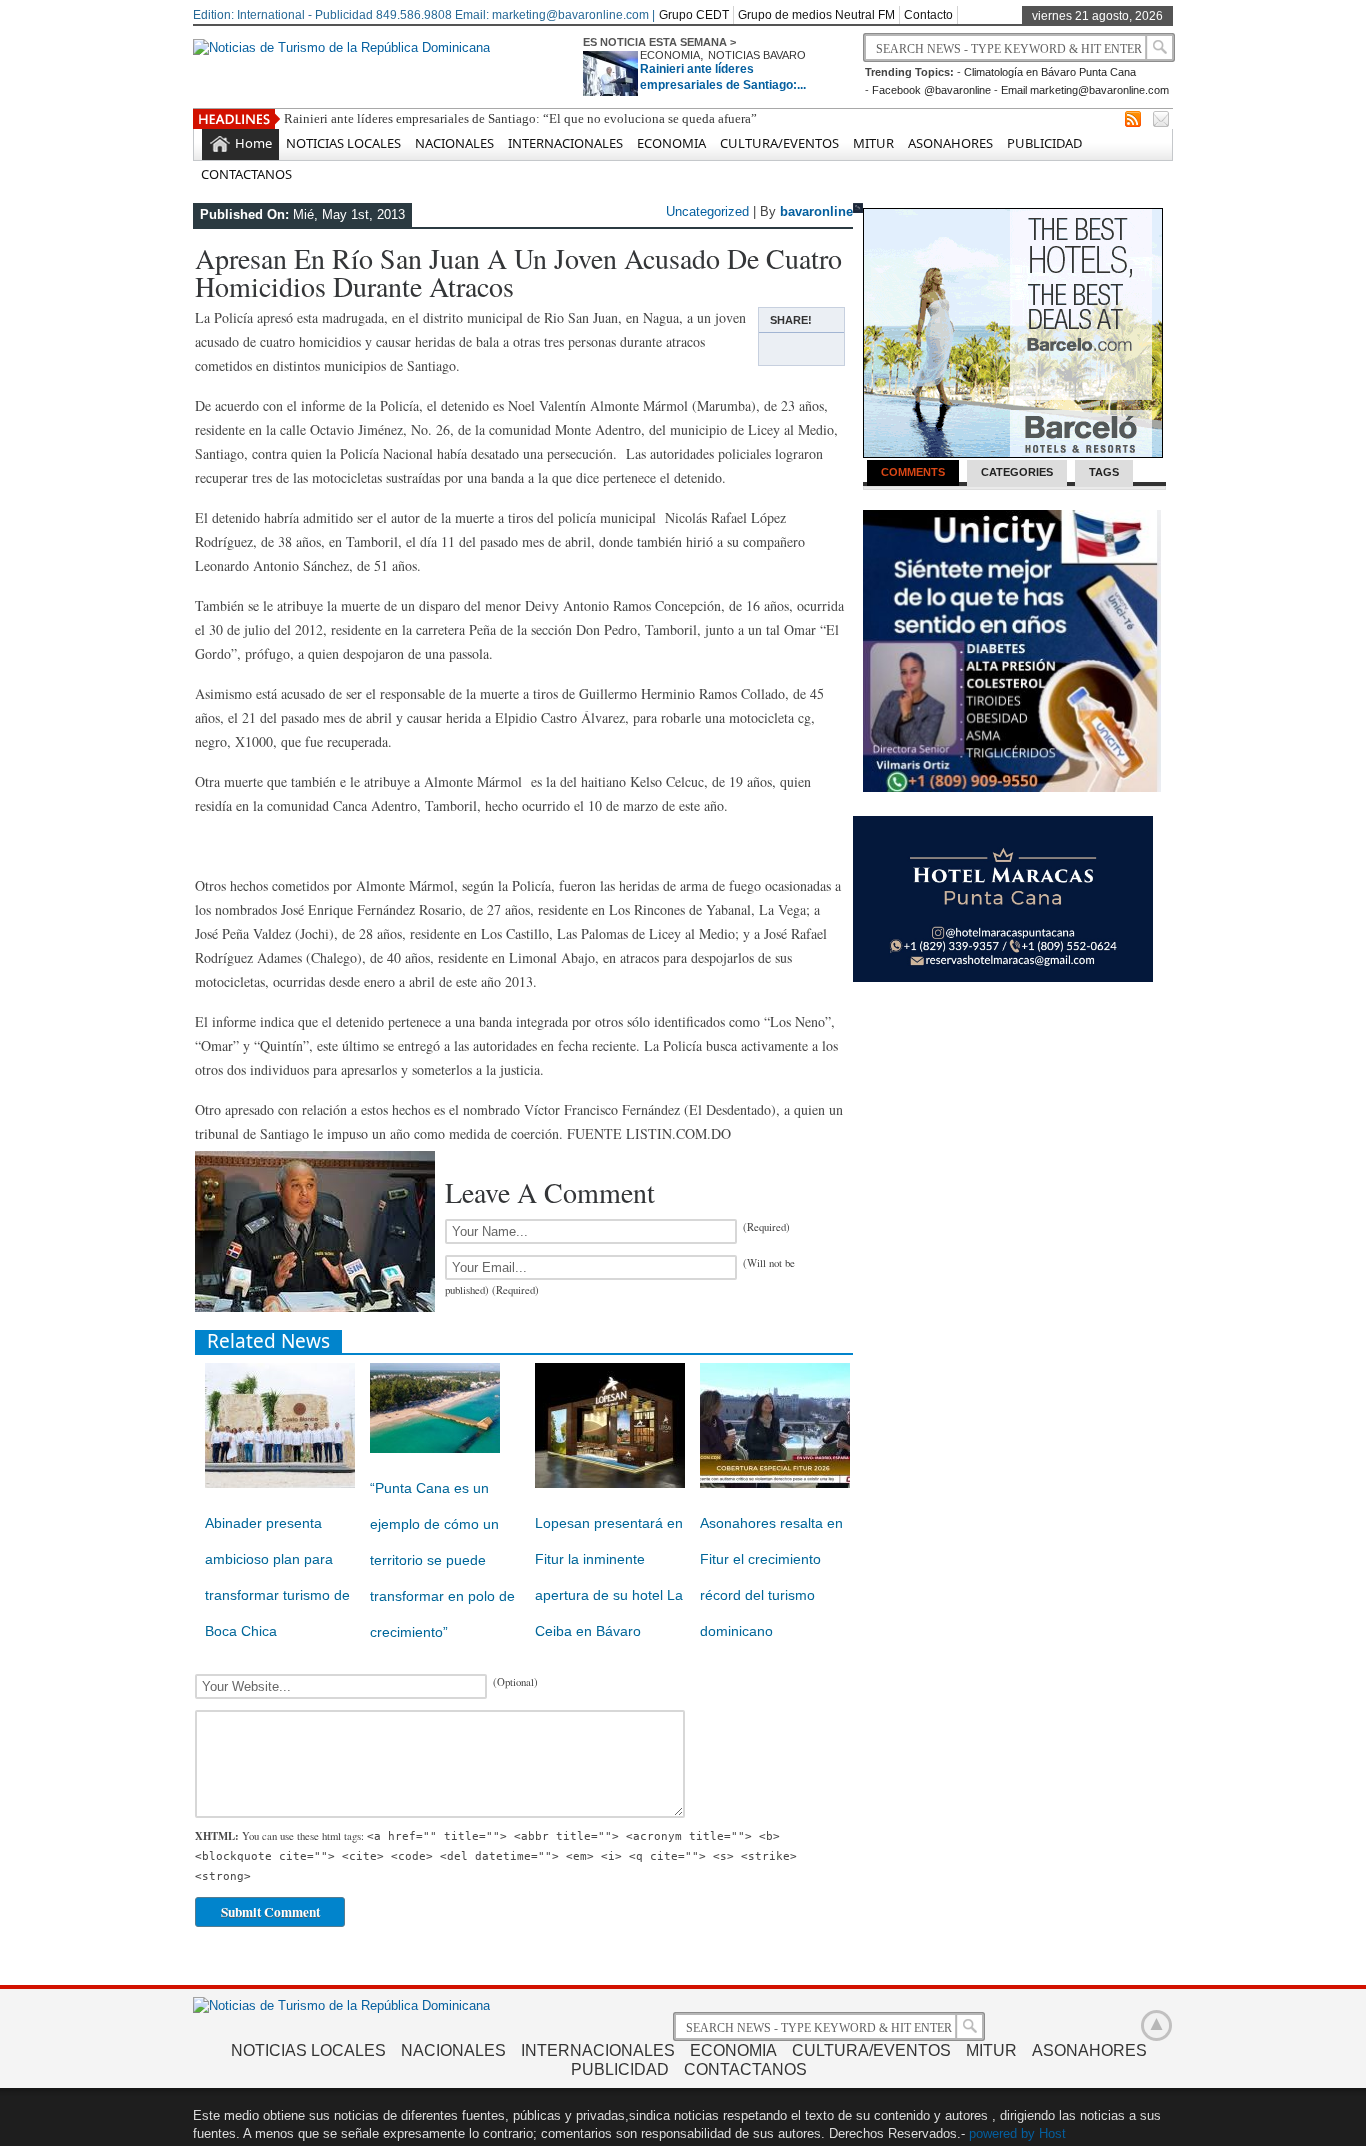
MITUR (873, 143)
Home (253, 143)
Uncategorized (707, 211)
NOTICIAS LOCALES (343, 143)
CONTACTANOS (246, 174)
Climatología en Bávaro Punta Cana (1050, 72)
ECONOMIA (670, 55)
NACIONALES (454, 143)
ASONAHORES (950, 143)
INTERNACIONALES (565, 143)
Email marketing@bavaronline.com (1085, 90)
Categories (1017, 472)
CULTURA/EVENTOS (779, 143)
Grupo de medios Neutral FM (816, 15)
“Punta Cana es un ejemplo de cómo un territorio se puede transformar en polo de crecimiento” (442, 1560)
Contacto (928, 15)
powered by (1002, 2133)
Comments (913, 472)
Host (1052, 2133)
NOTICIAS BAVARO (757, 55)
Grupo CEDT (694, 15)
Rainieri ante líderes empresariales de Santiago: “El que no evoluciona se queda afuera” (520, 118)
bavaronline (816, 211)
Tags (1104, 472)
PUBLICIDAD (1044, 143)
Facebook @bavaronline (931, 90)
